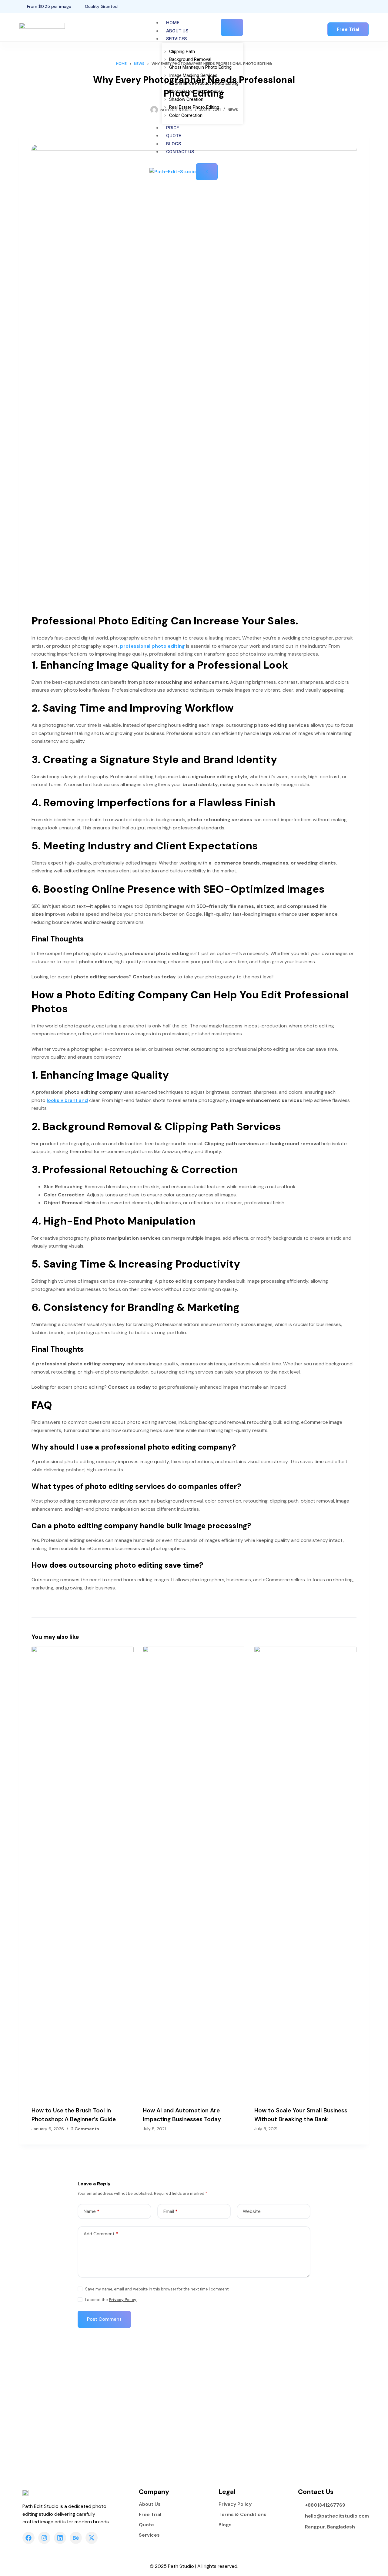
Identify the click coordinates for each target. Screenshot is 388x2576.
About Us (177, 31)
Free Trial (150, 2515)
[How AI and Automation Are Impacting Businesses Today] (194, 1873)
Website (252, 2211)
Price (172, 128)
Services (176, 39)
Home (173, 23)
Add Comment (101, 2234)
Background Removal (190, 59)
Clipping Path (182, 51)
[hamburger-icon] (232, 27)
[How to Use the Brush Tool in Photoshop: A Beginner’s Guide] (83, 1873)
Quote (174, 136)
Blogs (174, 144)
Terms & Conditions (242, 2515)
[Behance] (76, 2538)
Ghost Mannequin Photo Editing (200, 67)
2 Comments (85, 2129)
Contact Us (180, 152)
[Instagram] (367, 6)
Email (171, 2211)
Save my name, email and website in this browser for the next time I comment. (157, 2289)
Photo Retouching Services (196, 91)
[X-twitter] (92, 2538)
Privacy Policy (123, 2300)
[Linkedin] (60, 2538)
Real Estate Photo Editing (194, 107)
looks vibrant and (67, 1100)
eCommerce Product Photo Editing (204, 83)
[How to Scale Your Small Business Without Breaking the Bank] (305, 1873)
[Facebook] (356, 6)
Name (92, 2211)
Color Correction (186, 115)
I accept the (111, 2300)
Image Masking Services (193, 75)
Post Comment (104, 2319)
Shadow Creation (186, 99)
